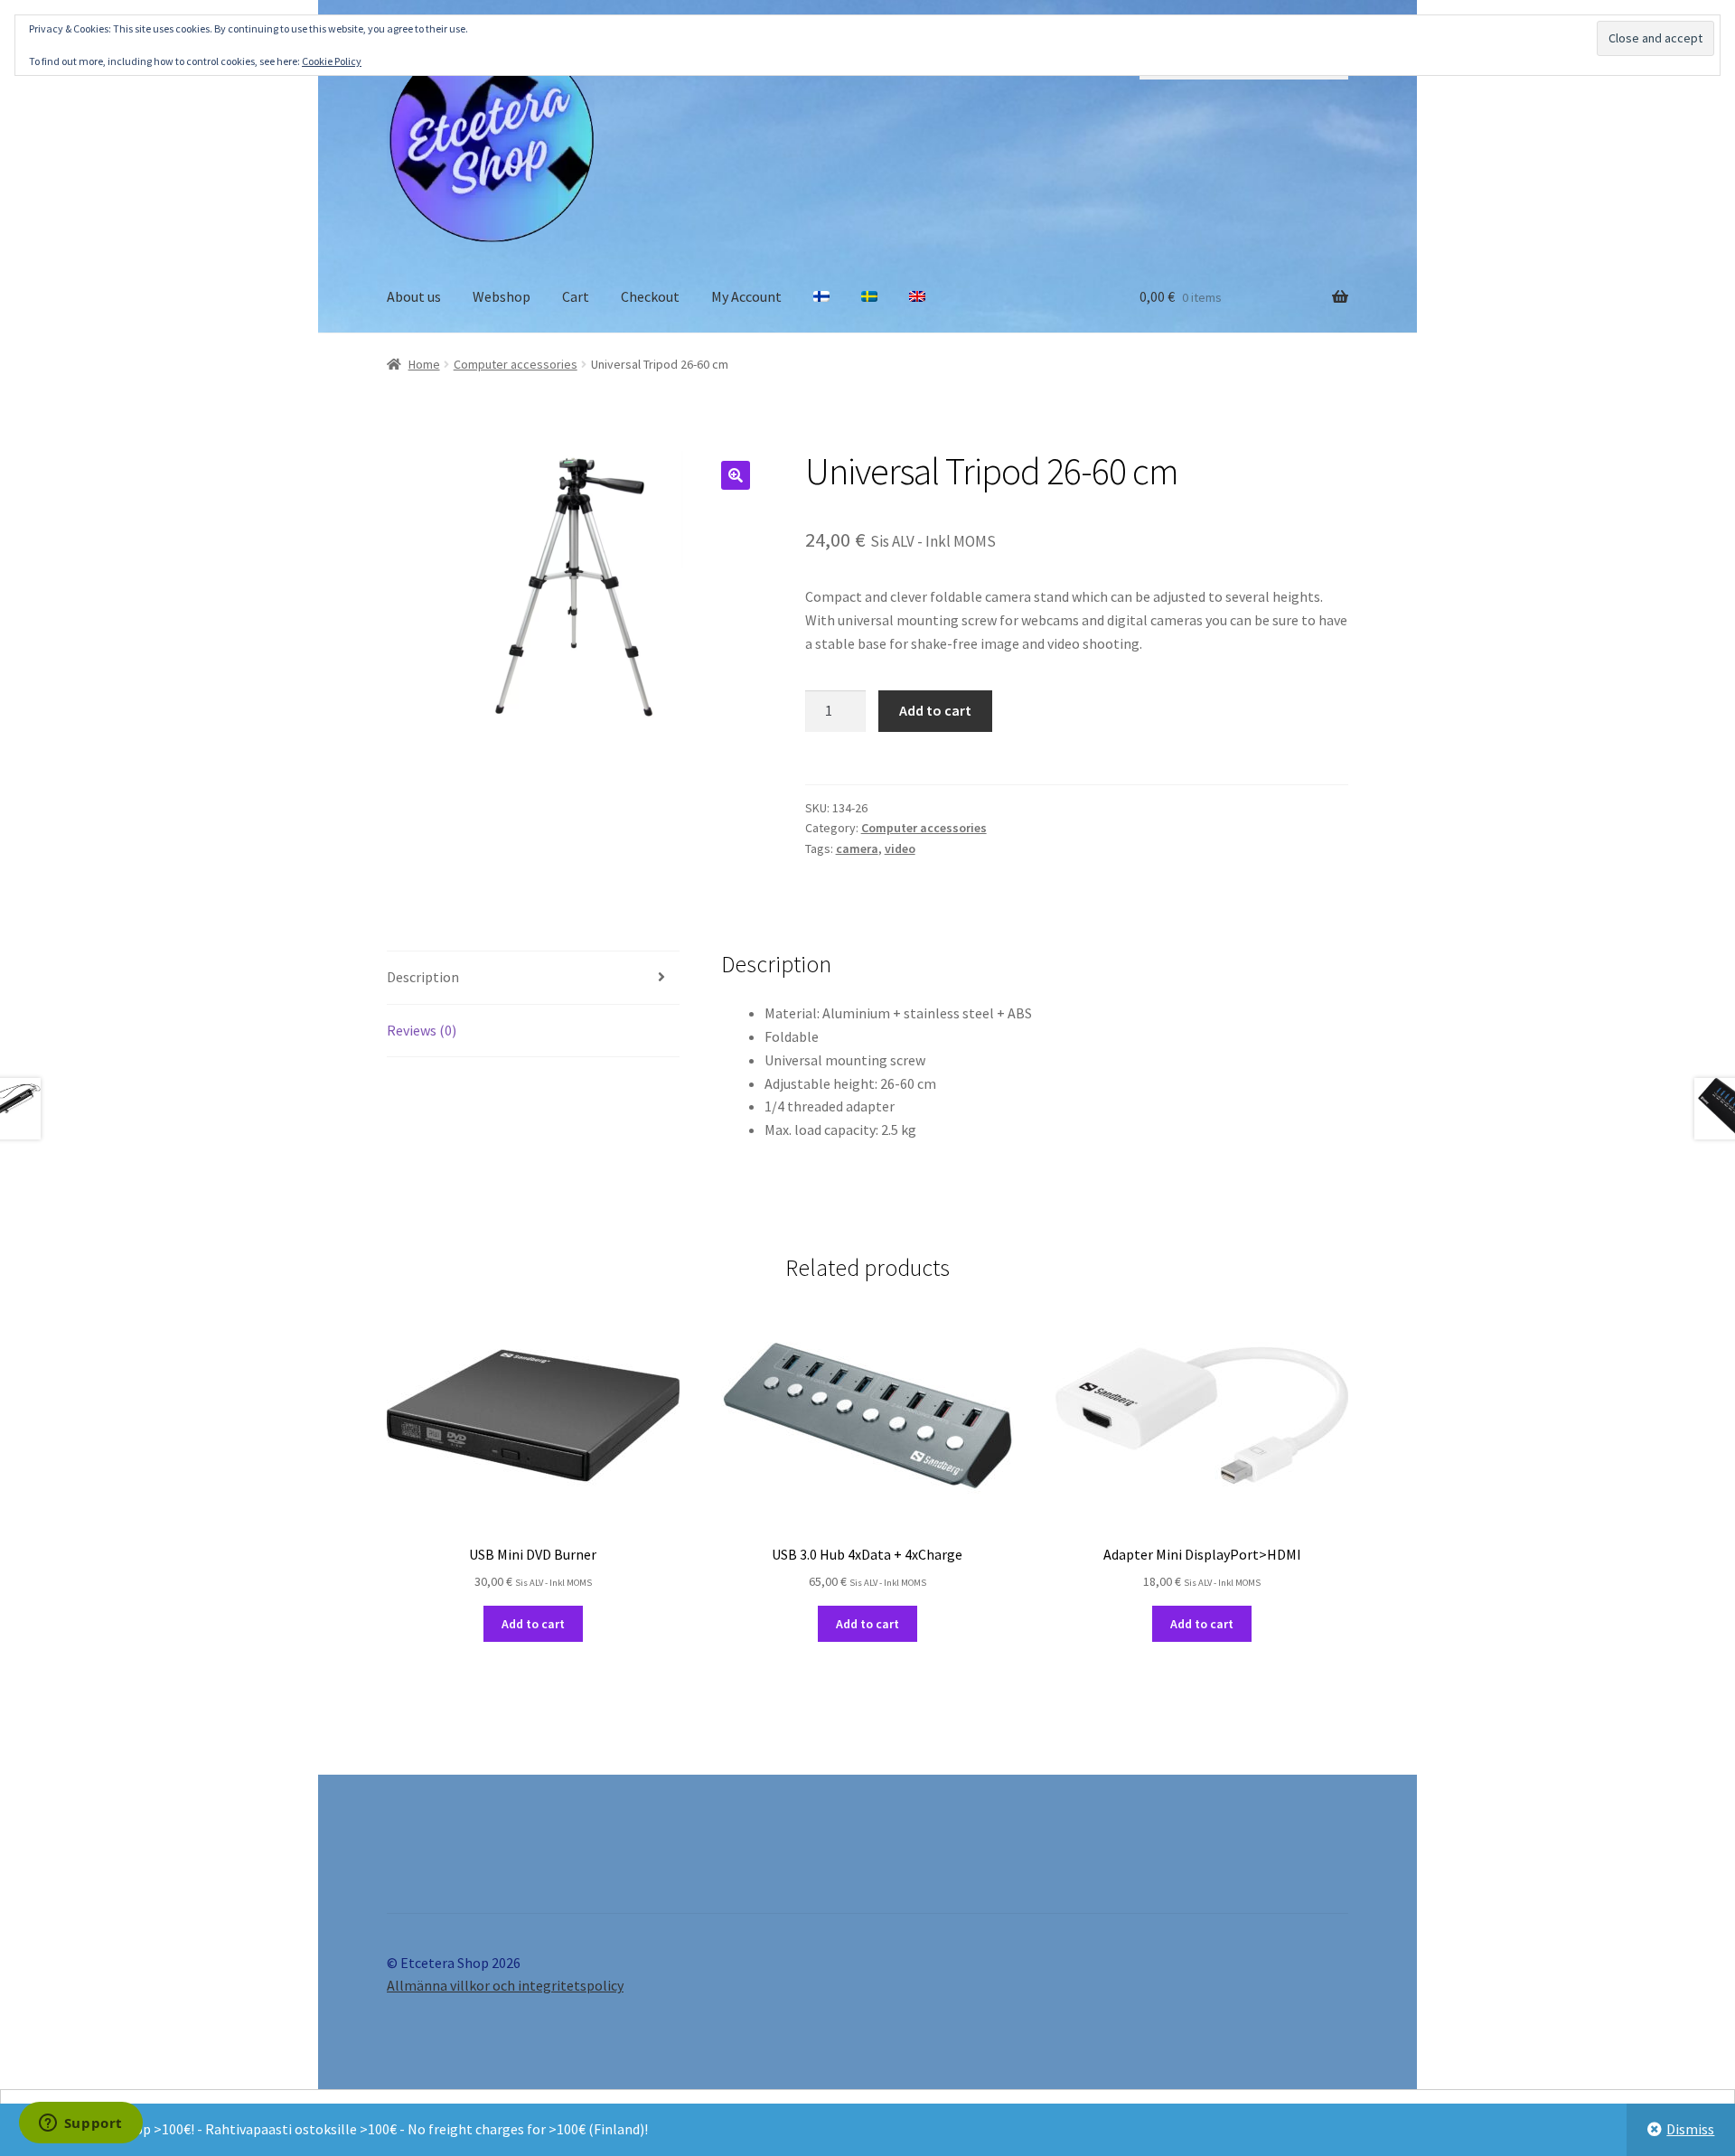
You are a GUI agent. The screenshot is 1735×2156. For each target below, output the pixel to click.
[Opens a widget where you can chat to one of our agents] (80, 2124)
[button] (736, 475)
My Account (746, 296)
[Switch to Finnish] (821, 297)
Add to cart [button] (533, 1624)
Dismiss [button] (1690, 2129)
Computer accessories (516, 364)
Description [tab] (423, 977)
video (900, 848)
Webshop (502, 296)
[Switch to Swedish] (869, 297)
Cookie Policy (332, 61)
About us (414, 296)
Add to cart (935, 710)
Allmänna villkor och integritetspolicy (505, 1985)
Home (424, 364)
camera (857, 848)
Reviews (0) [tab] (422, 1030)
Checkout (650, 296)
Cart (576, 296)
